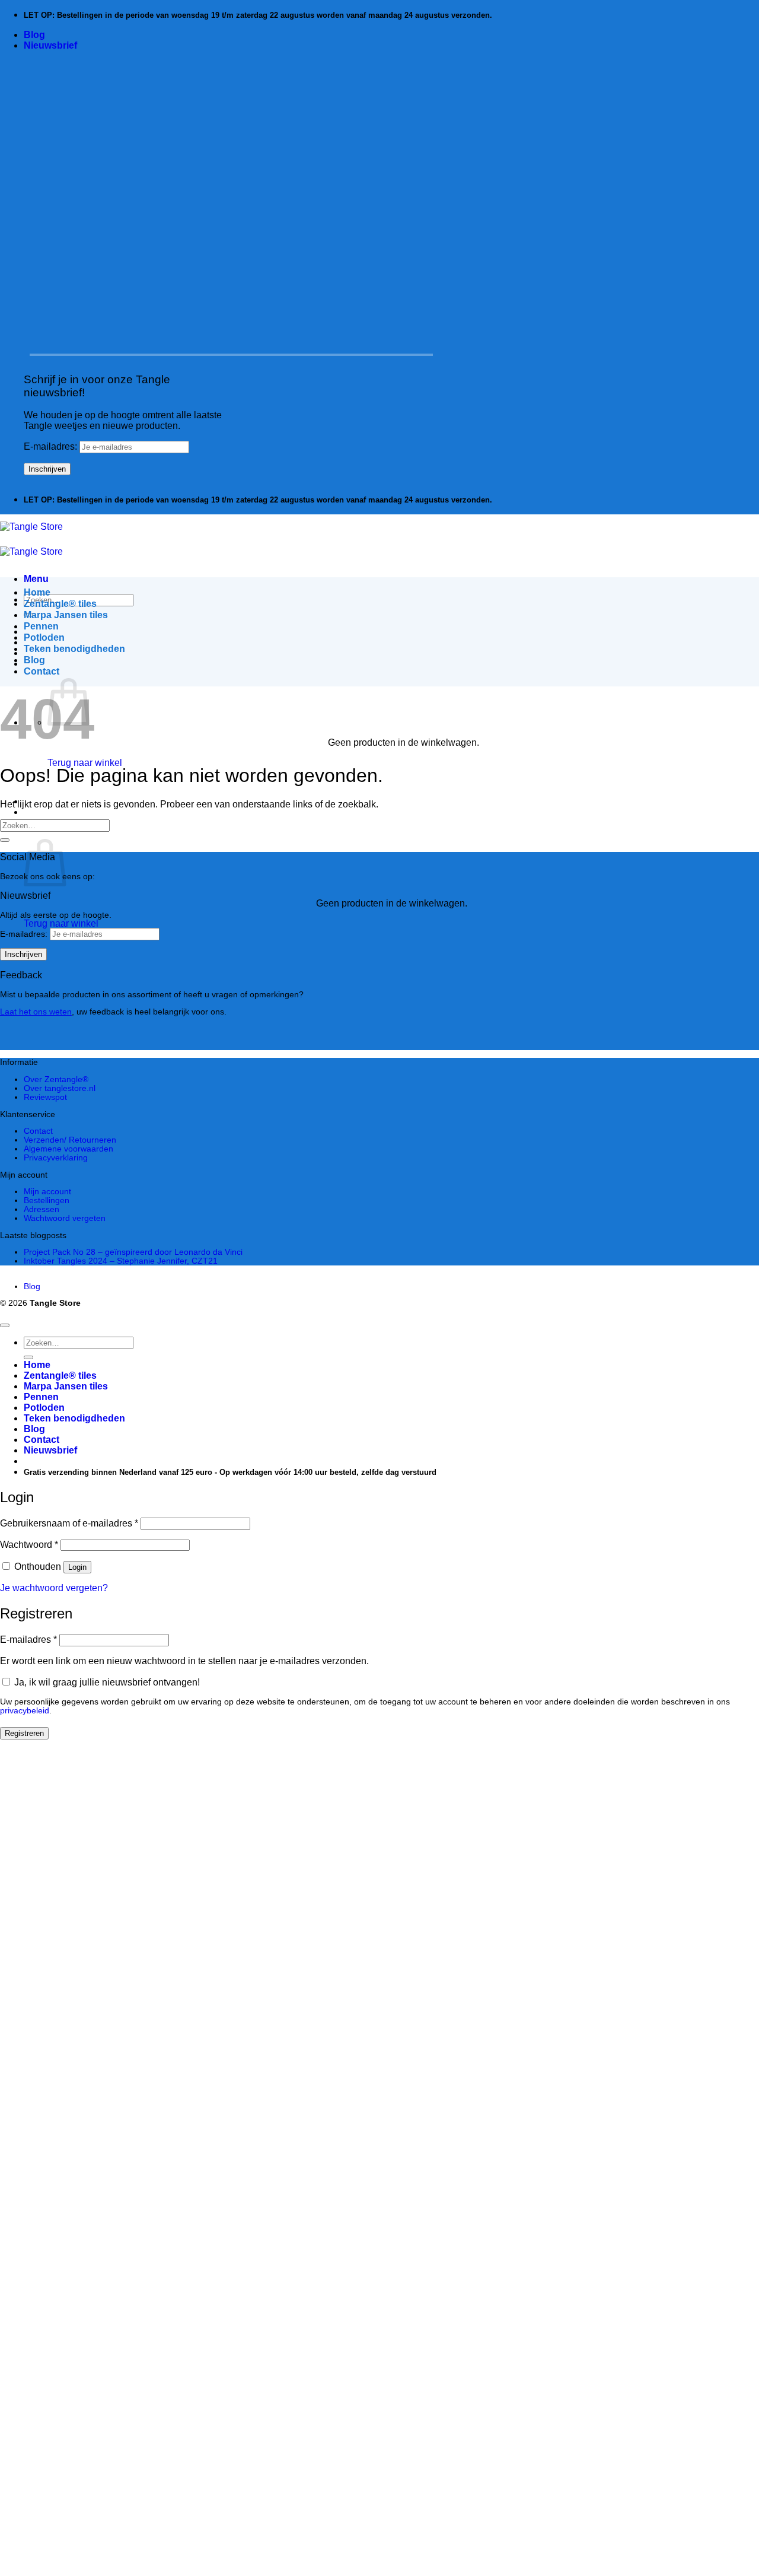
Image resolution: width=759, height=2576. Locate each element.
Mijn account (47, 1192)
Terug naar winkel (85, 763)
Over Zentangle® (56, 1079)
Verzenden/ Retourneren (70, 1140)
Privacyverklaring (56, 1158)
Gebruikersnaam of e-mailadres (69, 1523)
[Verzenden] (5, 840)
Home (37, 592)
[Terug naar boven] (5, 1325)
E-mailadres (28, 1640)
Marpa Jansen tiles (66, 615)
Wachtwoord (29, 1545)
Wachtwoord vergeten (65, 1218)
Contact (42, 671)
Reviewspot (45, 1097)
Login (77, 1567)
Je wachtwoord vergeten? (54, 1588)
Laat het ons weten (36, 1012)
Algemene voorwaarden (68, 1149)
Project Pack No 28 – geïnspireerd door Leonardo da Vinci (133, 1252)
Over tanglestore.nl (60, 1088)
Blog (34, 35)
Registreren (24, 1733)
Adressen (42, 1209)
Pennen (41, 626)
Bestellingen (47, 1200)
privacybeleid (25, 1711)
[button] (50, 45)
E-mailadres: (52, 446)
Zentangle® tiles (60, 604)
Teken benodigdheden (74, 649)
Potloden (44, 637)
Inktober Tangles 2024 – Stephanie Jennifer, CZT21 (121, 1261)
